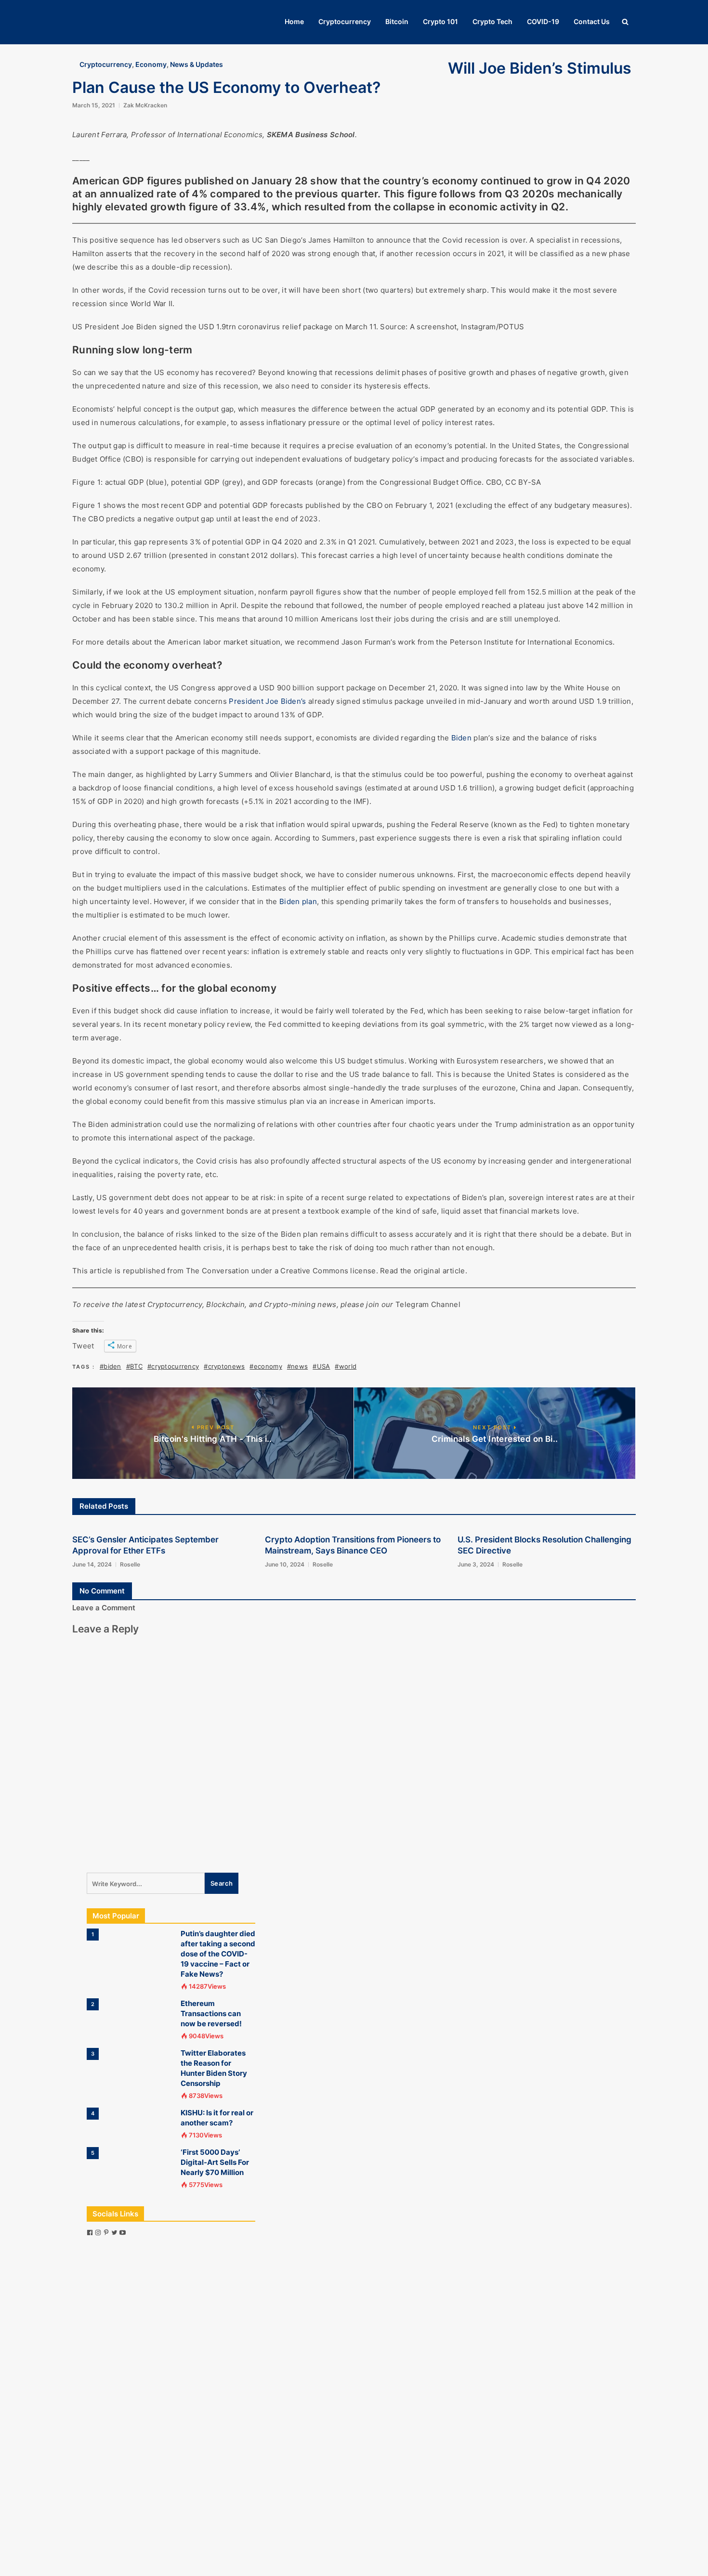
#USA (321, 1366)
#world (346, 1366)
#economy (266, 1366)
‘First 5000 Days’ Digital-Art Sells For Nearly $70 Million (215, 2162)
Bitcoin (397, 21)
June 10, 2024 (285, 1564)
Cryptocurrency (345, 21)
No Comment (102, 1591)
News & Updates (197, 64)
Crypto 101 (440, 21)
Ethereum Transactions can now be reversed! (211, 2013)
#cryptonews (224, 1366)
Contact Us (592, 21)
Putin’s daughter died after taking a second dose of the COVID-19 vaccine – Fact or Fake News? (218, 1954)
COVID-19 (543, 21)
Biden (462, 738)
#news (297, 1366)
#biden (111, 1366)
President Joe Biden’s (267, 701)
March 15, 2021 (94, 105)
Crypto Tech (492, 21)
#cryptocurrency (173, 1366)
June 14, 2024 (92, 1564)
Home (294, 21)
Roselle (130, 1564)
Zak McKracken (145, 105)
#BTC (134, 1366)
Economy (151, 64)
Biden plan (298, 901)
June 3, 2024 (476, 1564)
